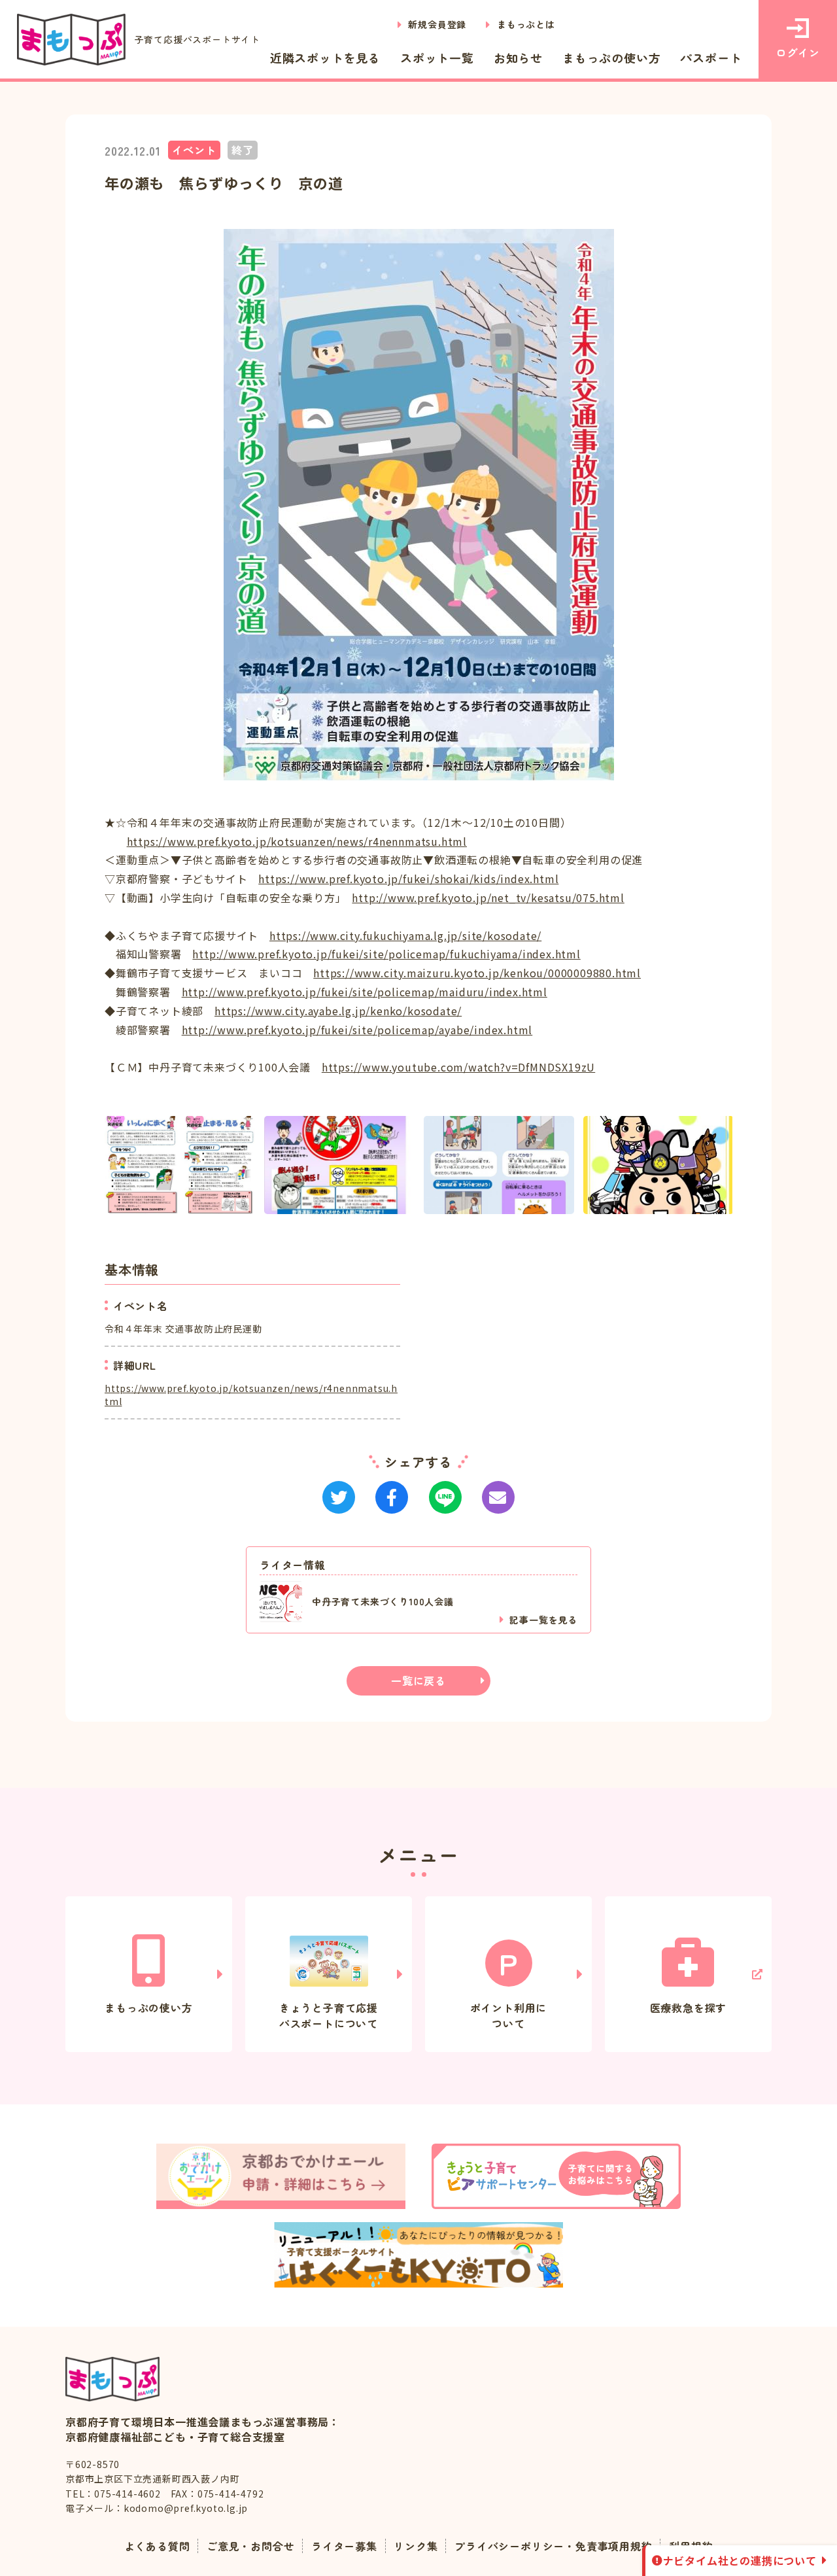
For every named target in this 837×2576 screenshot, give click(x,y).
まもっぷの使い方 (611, 58)
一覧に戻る (418, 1680)
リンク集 (416, 2546)
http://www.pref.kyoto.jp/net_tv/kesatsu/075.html (488, 897)
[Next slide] (732, 1165)
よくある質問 (157, 2546)
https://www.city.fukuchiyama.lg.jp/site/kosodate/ (405, 935)
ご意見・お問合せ (250, 2546)
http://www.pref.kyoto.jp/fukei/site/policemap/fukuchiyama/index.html (386, 954)
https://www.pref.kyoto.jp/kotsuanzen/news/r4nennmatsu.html (297, 841)
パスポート (711, 58)
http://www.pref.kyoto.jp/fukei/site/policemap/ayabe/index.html (357, 1030)
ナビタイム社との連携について (740, 2560)
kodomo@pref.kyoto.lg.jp (186, 2508)
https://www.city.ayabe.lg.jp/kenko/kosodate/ (338, 1011)
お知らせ (518, 58)
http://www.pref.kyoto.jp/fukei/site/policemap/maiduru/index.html (365, 992)
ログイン (797, 52)
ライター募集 (344, 2546)
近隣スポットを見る (325, 58)
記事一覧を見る (543, 1620)
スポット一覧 (437, 58)
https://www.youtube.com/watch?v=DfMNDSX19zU (458, 1067)
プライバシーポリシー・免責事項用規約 (553, 2546)
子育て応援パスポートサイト (197, 39)
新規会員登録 (437, 24)
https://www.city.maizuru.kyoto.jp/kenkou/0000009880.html (477, 973)
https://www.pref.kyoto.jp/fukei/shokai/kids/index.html (408, 879)
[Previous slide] (105, 1165)
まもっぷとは (526, 24)
